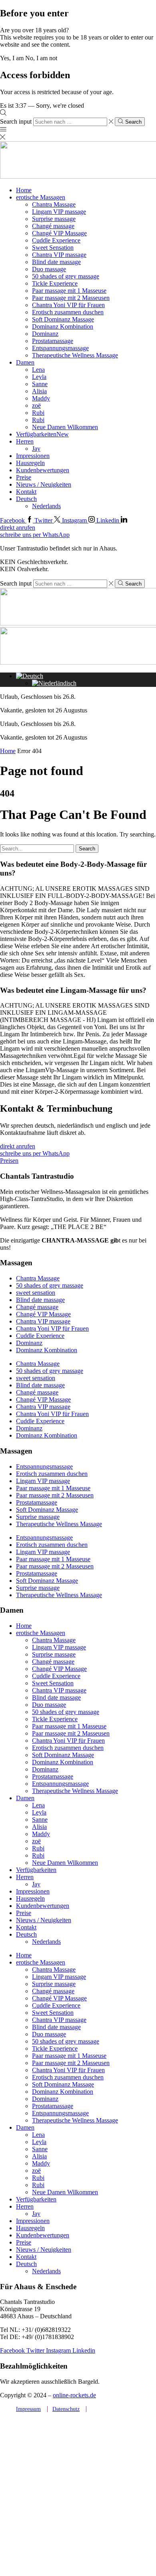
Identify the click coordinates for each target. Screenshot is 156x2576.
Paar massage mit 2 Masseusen (71, 298)
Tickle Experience (55, 283)
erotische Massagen (41, 197)
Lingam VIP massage (59, 212)
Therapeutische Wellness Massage (75, 355)
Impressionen (33, 456)
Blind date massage (56, 262)
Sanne (40, 384)
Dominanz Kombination (63, 326)
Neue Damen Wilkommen (65, 427)
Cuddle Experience (56, 240)
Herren (25, 441)
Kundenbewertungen (43, 470)
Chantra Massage (54, 204)
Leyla (39, 377)
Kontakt (26, 492)
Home (24, 190)
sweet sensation (36, 1293)
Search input (16, 121)
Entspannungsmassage (60, 348)
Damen (25, 362)
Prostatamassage (53, 341)
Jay (36, 449)
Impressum (28, 2409)
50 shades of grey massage (66, 276)
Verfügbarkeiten (42, 434)
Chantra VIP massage (59, 255)
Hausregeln (30, 463)
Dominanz (45, 334)
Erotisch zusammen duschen (68, 312)
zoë (36, 405)
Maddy (41, 398)
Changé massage (53, 226)
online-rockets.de (74, 2395)
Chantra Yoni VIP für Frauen (68, 305)
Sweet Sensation (53, 248)
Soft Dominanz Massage (63, 319)
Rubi (38, 413)
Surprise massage (54, 219)
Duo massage (49, 269)
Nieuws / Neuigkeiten (44, 484)
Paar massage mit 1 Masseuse (69, 291)
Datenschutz (66, 2409)
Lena (38, 370)
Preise (24, 477)
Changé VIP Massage (59, 233)
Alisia (39, 391)
